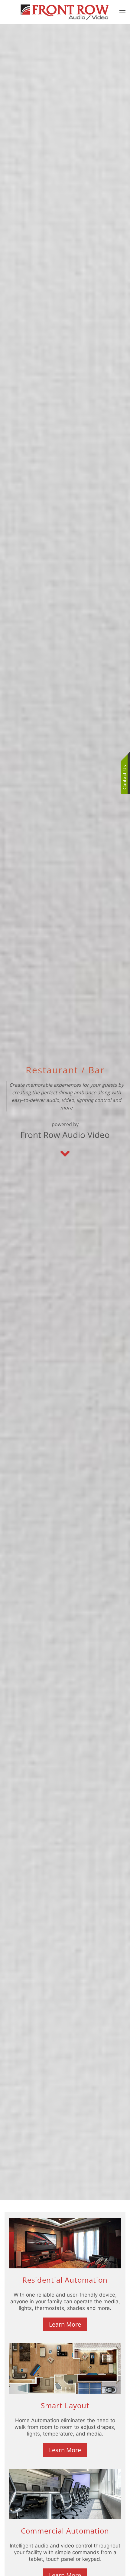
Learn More (65, 2324)
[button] (122, 12)
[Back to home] (65, 12)
